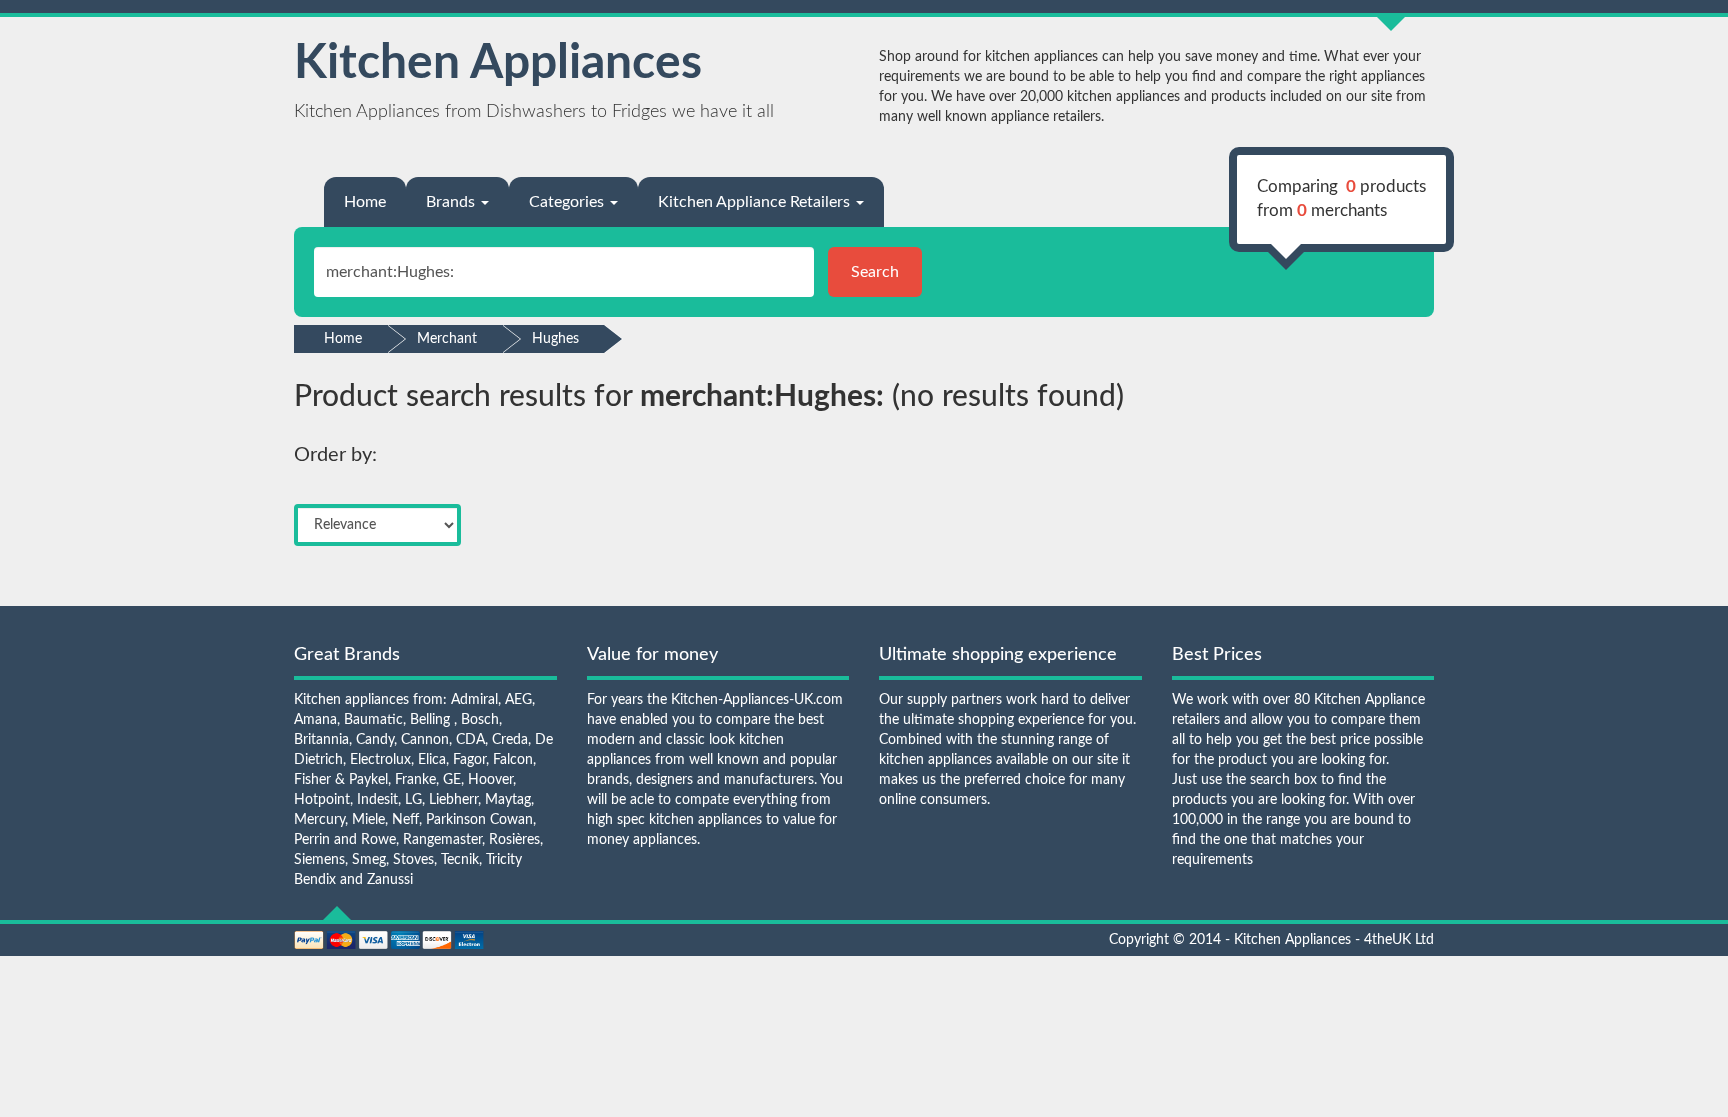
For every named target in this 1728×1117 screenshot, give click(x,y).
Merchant (447, 339)
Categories (568, 202)
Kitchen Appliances (498, 63)
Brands (452, 202)
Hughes (555, 339)
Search (875, 272)
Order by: (335, 455)
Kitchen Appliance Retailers (756, 202)
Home (365, 202)
